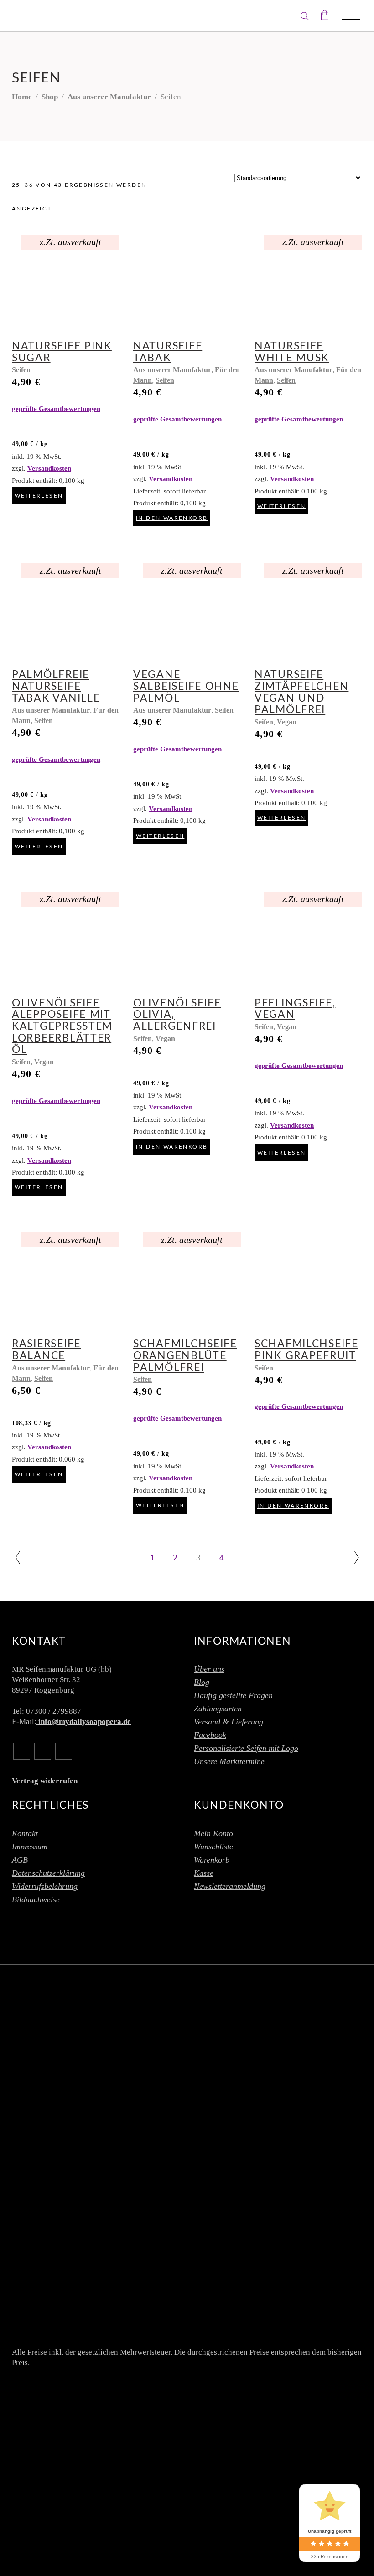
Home (22, 97)
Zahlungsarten (218, 1709)
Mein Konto (213, 1833)
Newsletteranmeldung (230, 1886)
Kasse (204, 1873)
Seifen (21, 370)
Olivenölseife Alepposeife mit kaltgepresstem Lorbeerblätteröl (62, 1026)
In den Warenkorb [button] (172, 518)
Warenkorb (212, 1860)
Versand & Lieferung (229, 1722)
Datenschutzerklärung (48, 1873)
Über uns (209, 1669)
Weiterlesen (39, 496)
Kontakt (25, 1833)
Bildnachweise (36, 1899)
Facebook (210, 1735)
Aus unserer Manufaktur (109, 97)
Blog (202, 1682)
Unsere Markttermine (229, 1761)
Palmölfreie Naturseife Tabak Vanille (56, 686)
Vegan (287, 722)
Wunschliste (213, 1847)
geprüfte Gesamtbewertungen (56, 408)
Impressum (30, 1847)
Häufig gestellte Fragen (233, 1695)
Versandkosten (49, 468)
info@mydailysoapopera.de (84, 1722)
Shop (50, 97)
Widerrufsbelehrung (45, 1886)
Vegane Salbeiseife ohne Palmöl (186, 686)
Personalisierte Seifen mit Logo (246, 1748)
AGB (20, 1860)
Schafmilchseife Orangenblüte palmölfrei (185, 1355)
